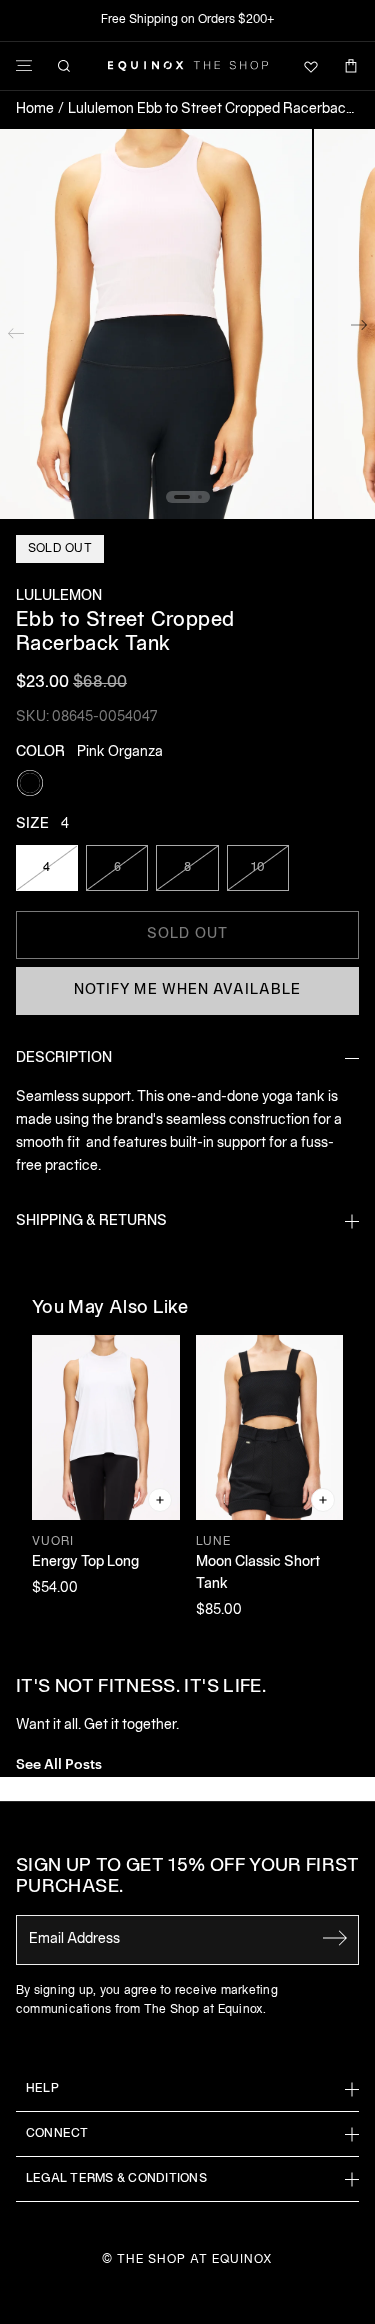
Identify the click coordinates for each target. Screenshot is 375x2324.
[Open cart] (351, 66)
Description (64, 1058)
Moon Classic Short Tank (258, 1573)
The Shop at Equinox (194, 2259)
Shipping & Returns (91, 1221)
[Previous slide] (16, 329)
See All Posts (59, 1762)
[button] (156, 324)
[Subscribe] (335, 1938)
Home (35, 109)
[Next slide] (359, 329)
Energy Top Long (85, 1562)
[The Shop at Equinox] (188, 66)
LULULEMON (59, 596)
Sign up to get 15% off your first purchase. (187, 1877)
